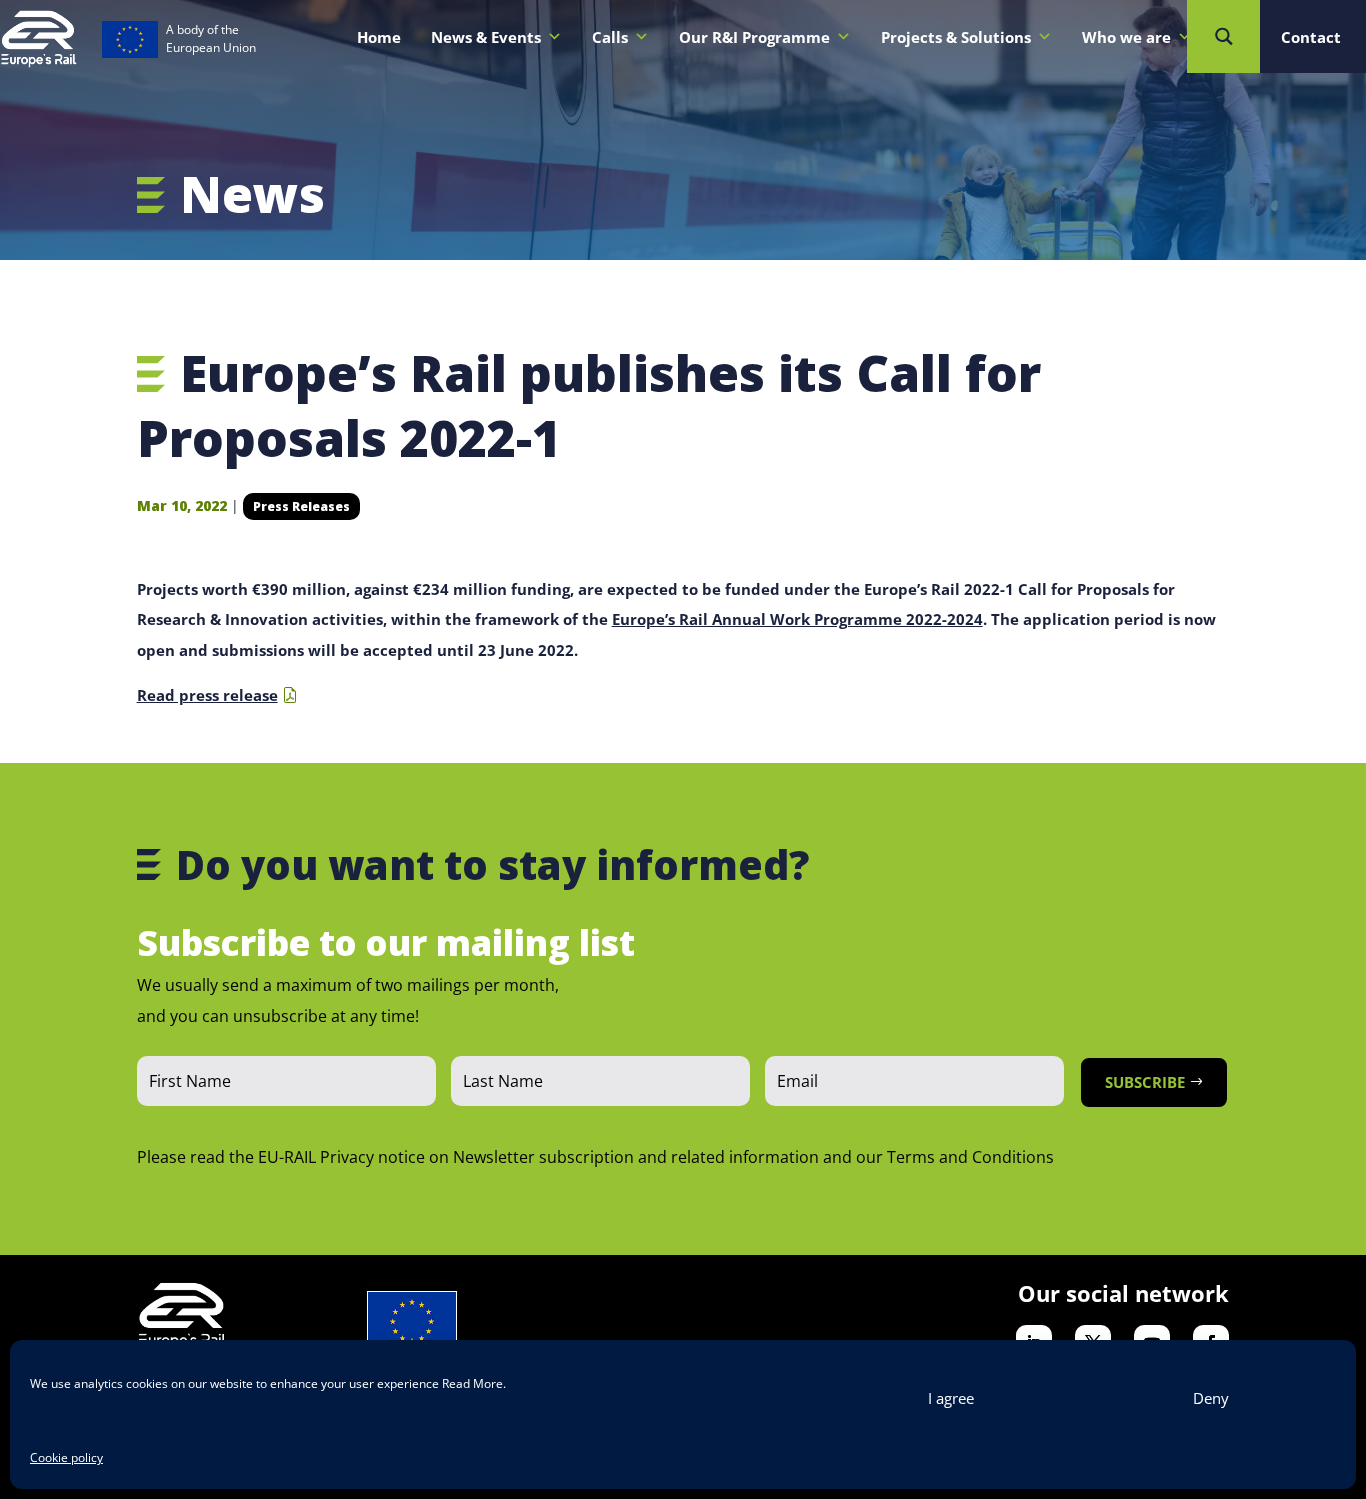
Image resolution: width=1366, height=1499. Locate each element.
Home (379, 37)
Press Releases (301, 506)
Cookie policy (66, 1457)
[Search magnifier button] (1223, 36)
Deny (1211, 1398)
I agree (951, 1398)
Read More (472, 1383)
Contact (1311, 37)
